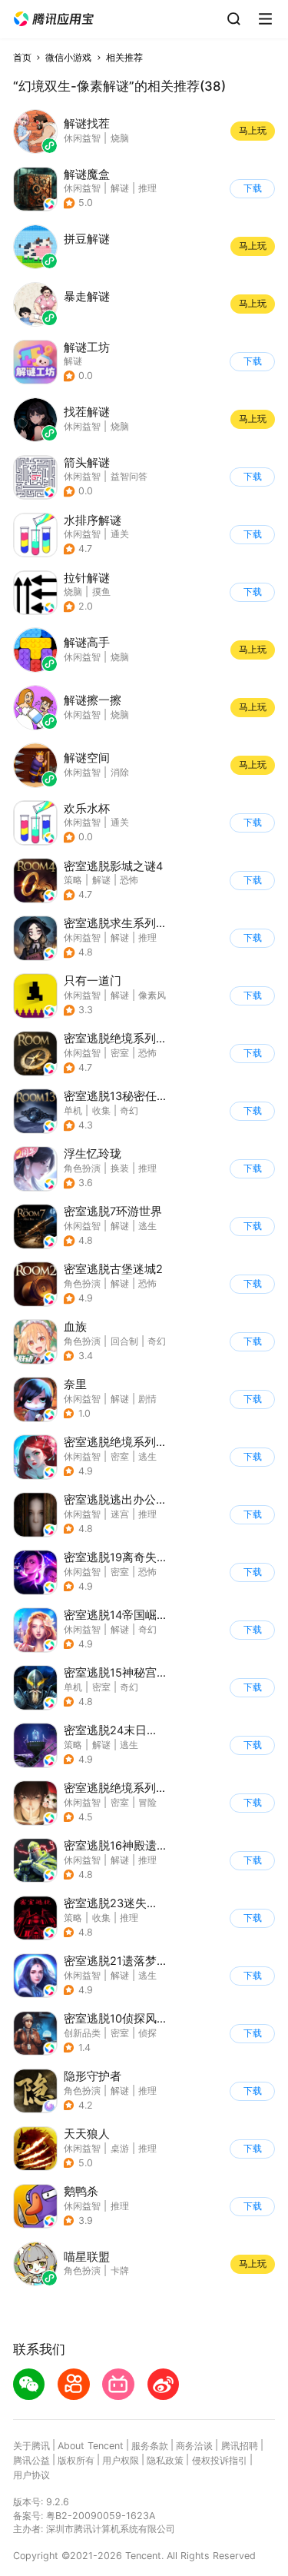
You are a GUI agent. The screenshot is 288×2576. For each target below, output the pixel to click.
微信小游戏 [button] (68, 57)
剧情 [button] (147, 1399)
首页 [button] (22, 57)
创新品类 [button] (82, 2033)
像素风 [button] (152, 995)
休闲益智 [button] (82, 188)
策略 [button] (73, 880)
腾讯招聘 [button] (240, 2446)
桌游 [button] (120, 2148)
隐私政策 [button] (165, 2460)
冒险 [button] (147, 1802)
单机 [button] (73, 1110)
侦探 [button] (147, 2033)
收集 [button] (101, 1110)
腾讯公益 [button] (31, 2460)
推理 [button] (147, 188)
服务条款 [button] (150, 2446)
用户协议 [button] (31, 2475)
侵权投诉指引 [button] (220, 2460)
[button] (54, 19)
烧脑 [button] (73, 592)
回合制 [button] (124, 1341)
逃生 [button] (147, 1226)
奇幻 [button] (129, 1110)
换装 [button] (120, 1168)
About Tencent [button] (91, 2446)
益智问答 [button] (129, 476)
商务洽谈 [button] (194, 2446)
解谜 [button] (120, 188)
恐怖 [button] (129, 880)
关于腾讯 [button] (31, 2446)
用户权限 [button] (121, 2460)
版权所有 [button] (76, 2460)
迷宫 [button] (120, 1514)
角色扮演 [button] (82, 1168)
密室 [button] (120, 1053)
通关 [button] (120, 534)
